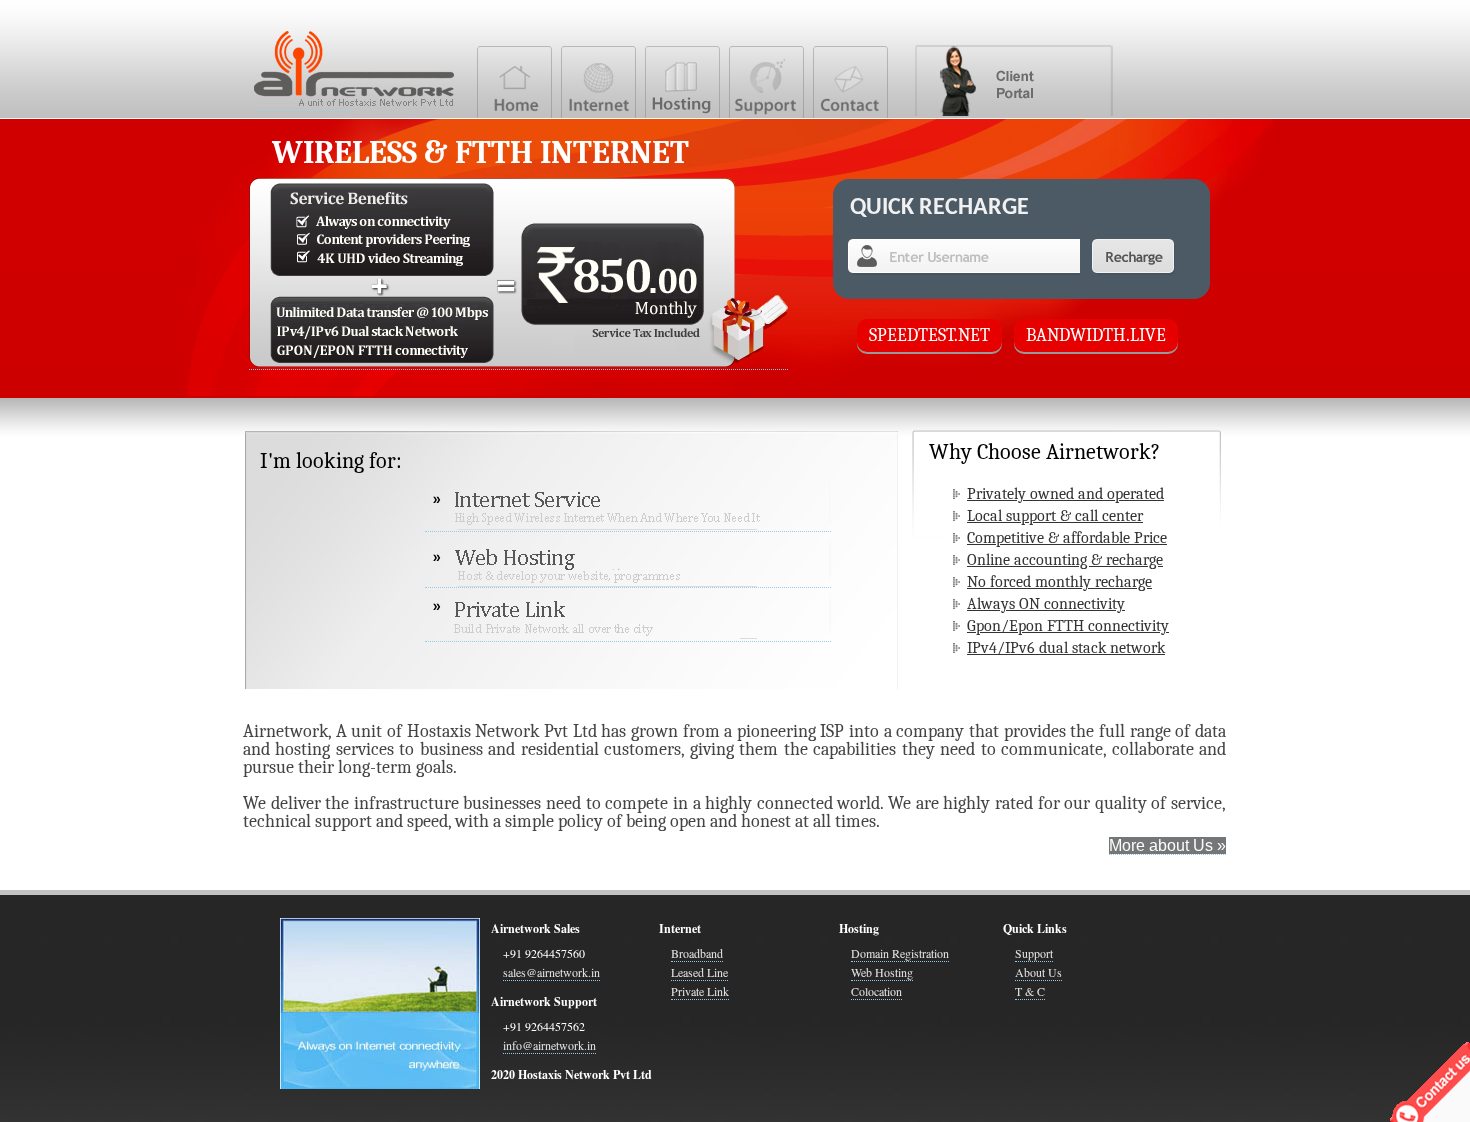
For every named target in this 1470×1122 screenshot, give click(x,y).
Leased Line (699, 972)
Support (1034, 953)
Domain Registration (900, 953)
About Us (1038, 972)
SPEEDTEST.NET (929, 335)
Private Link (700, 991)
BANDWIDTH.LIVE (1096, 335)
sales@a (551, 972)
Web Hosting (882, 972)
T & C (1030, 991)
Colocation (876, 991)
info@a (549, 1045)
